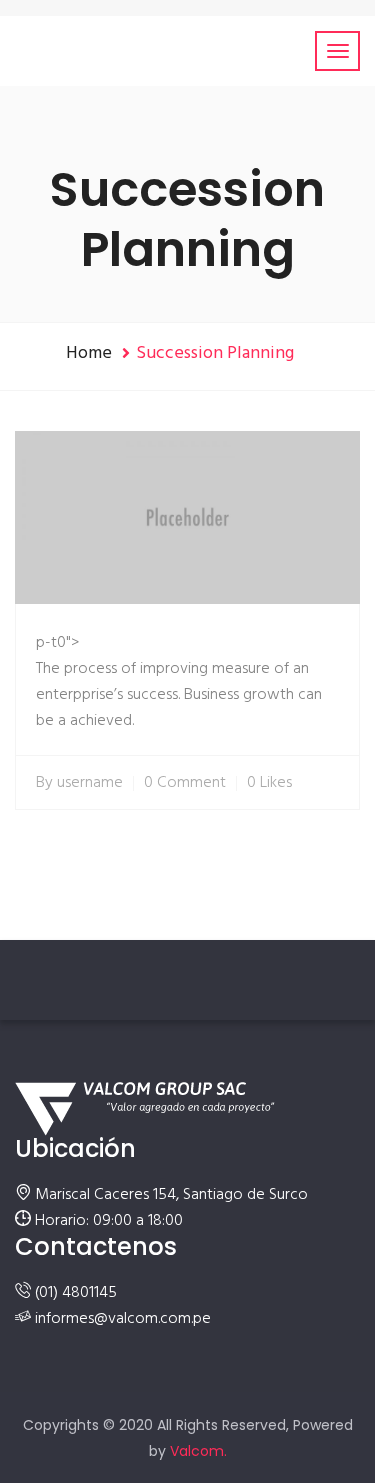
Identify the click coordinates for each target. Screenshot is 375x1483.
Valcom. (198, 1451)
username (90, 783)
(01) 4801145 (76, 1293)
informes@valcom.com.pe (123, 1319)
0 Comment (185, 783)
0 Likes (269, 783)
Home (89, 353)
